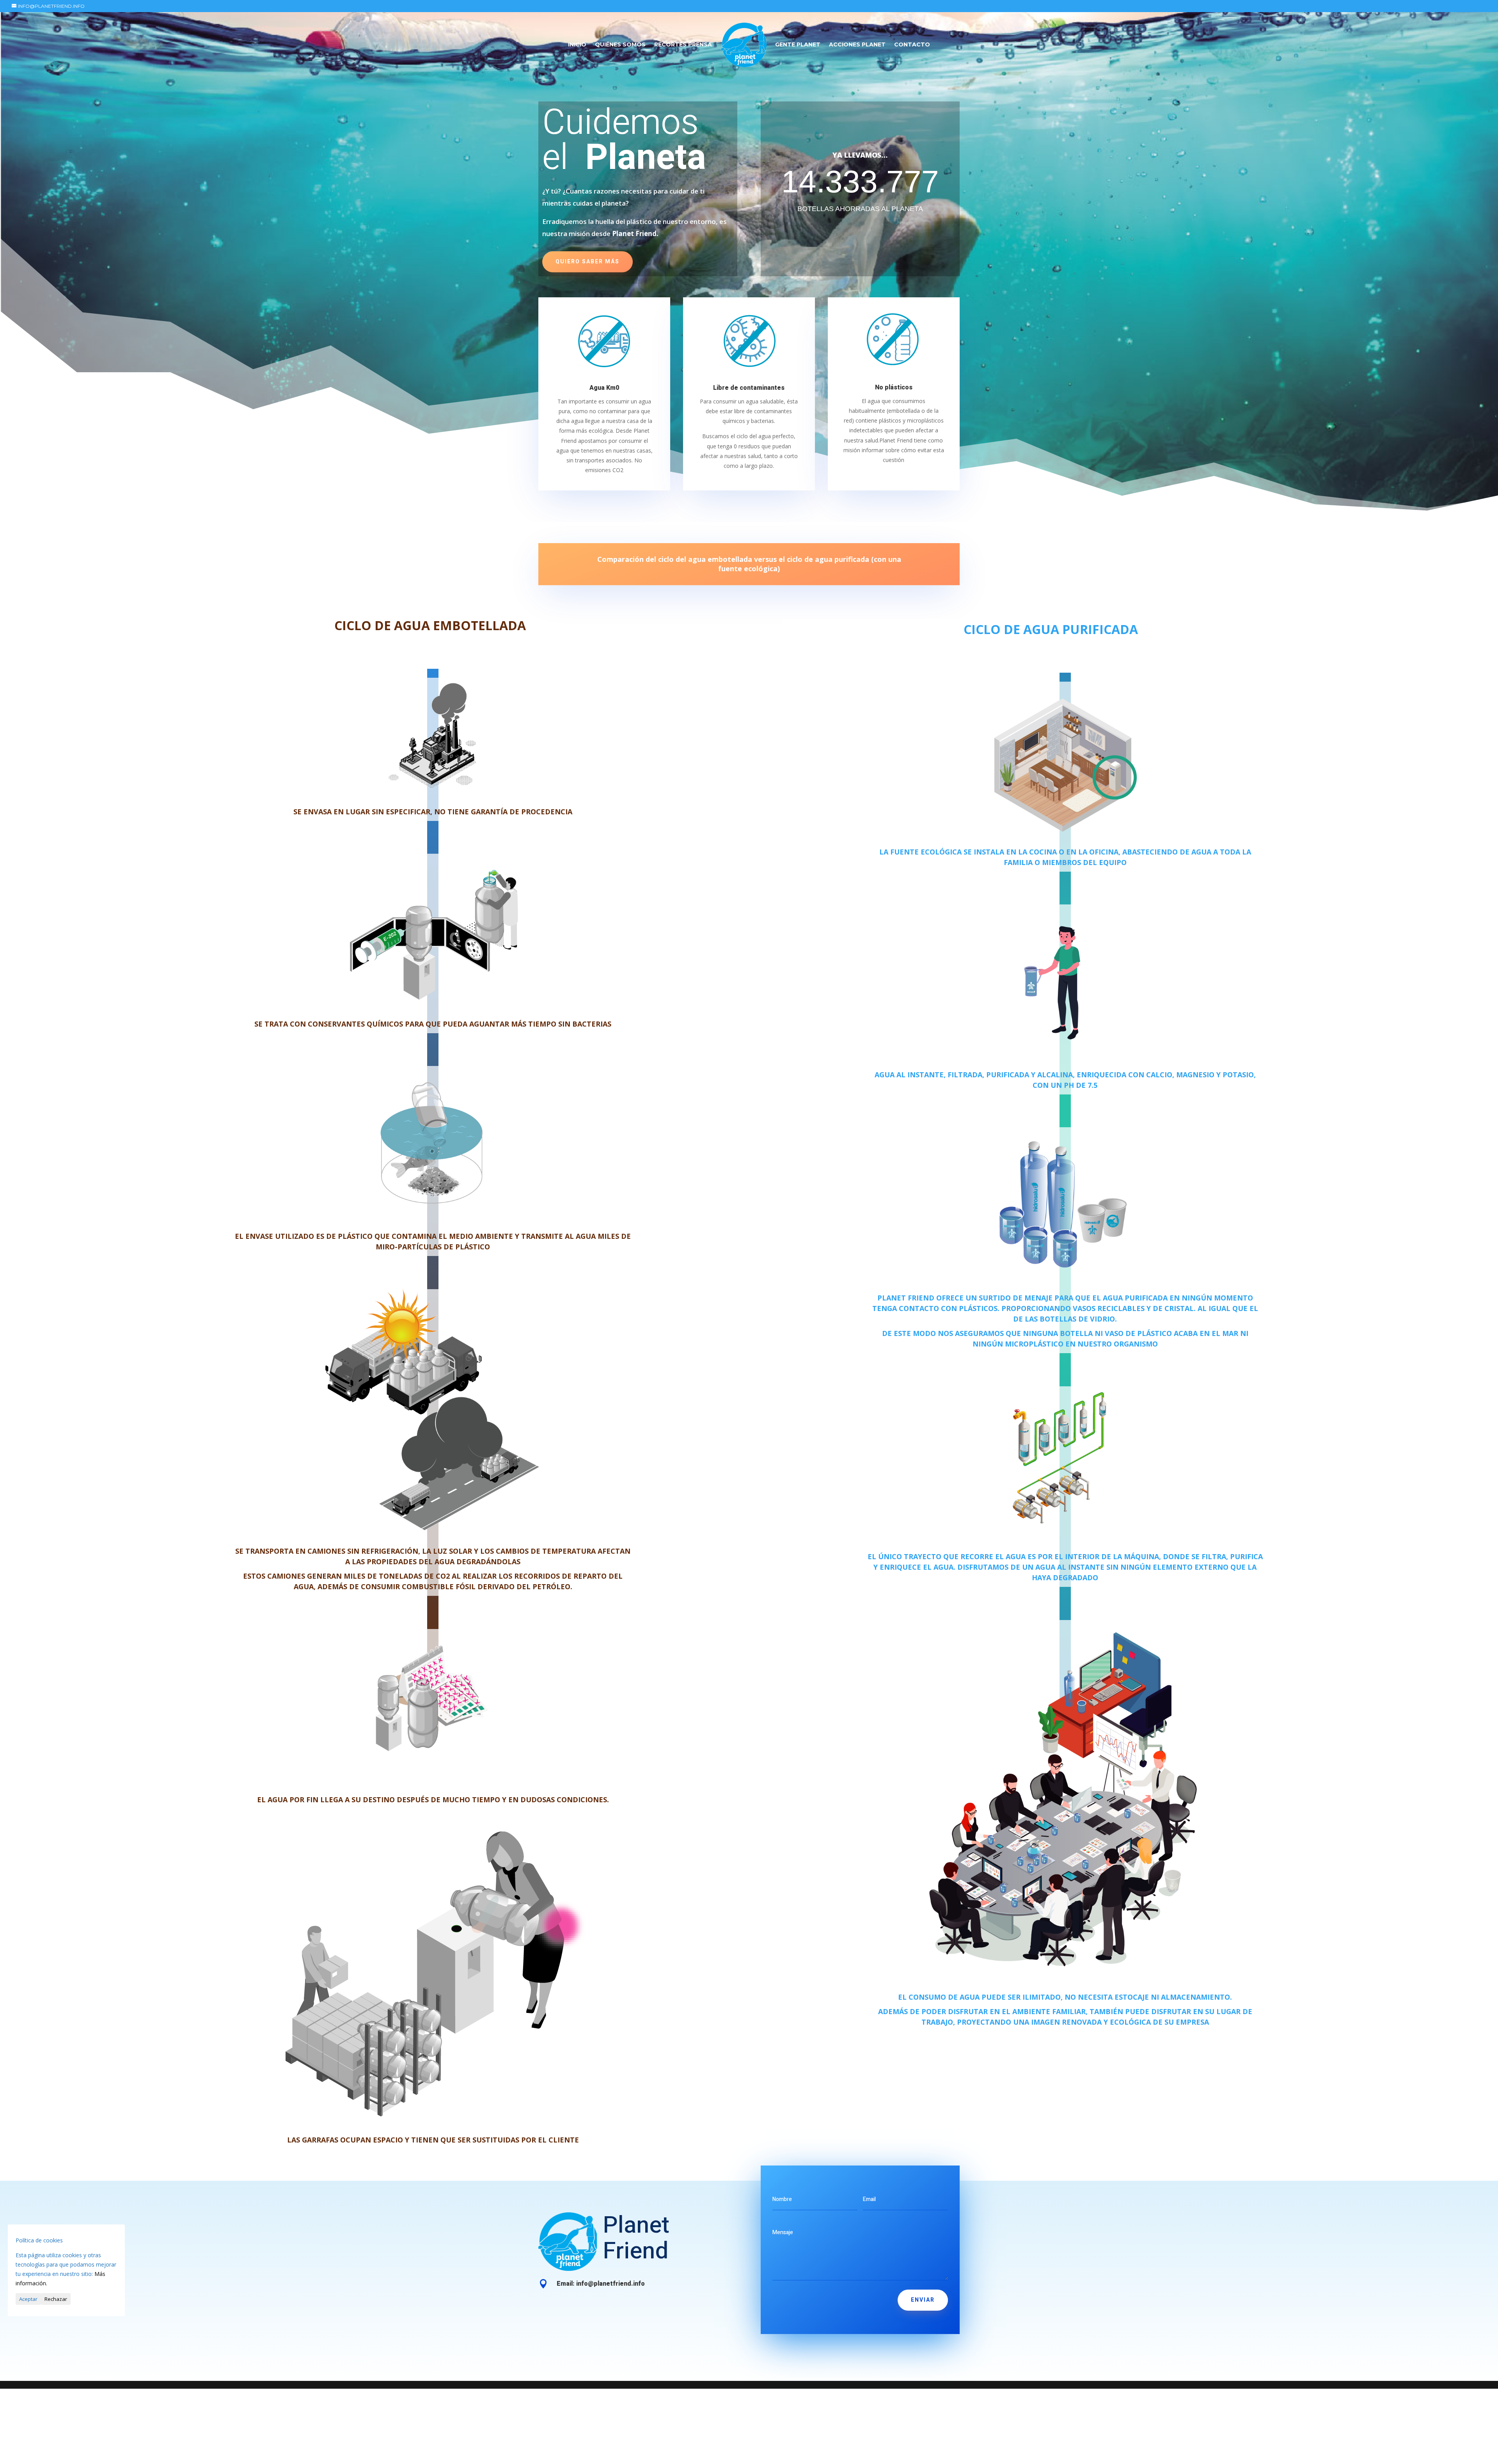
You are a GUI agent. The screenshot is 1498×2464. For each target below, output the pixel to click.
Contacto (912, 45)
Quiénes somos (620, 45)
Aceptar (28, 2299)
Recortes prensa (683, 45)
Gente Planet (798, 45)
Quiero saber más (587, 262)
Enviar (923, 2300)
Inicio (577, 45)
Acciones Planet (857, 45)
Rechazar (56, 2299)
